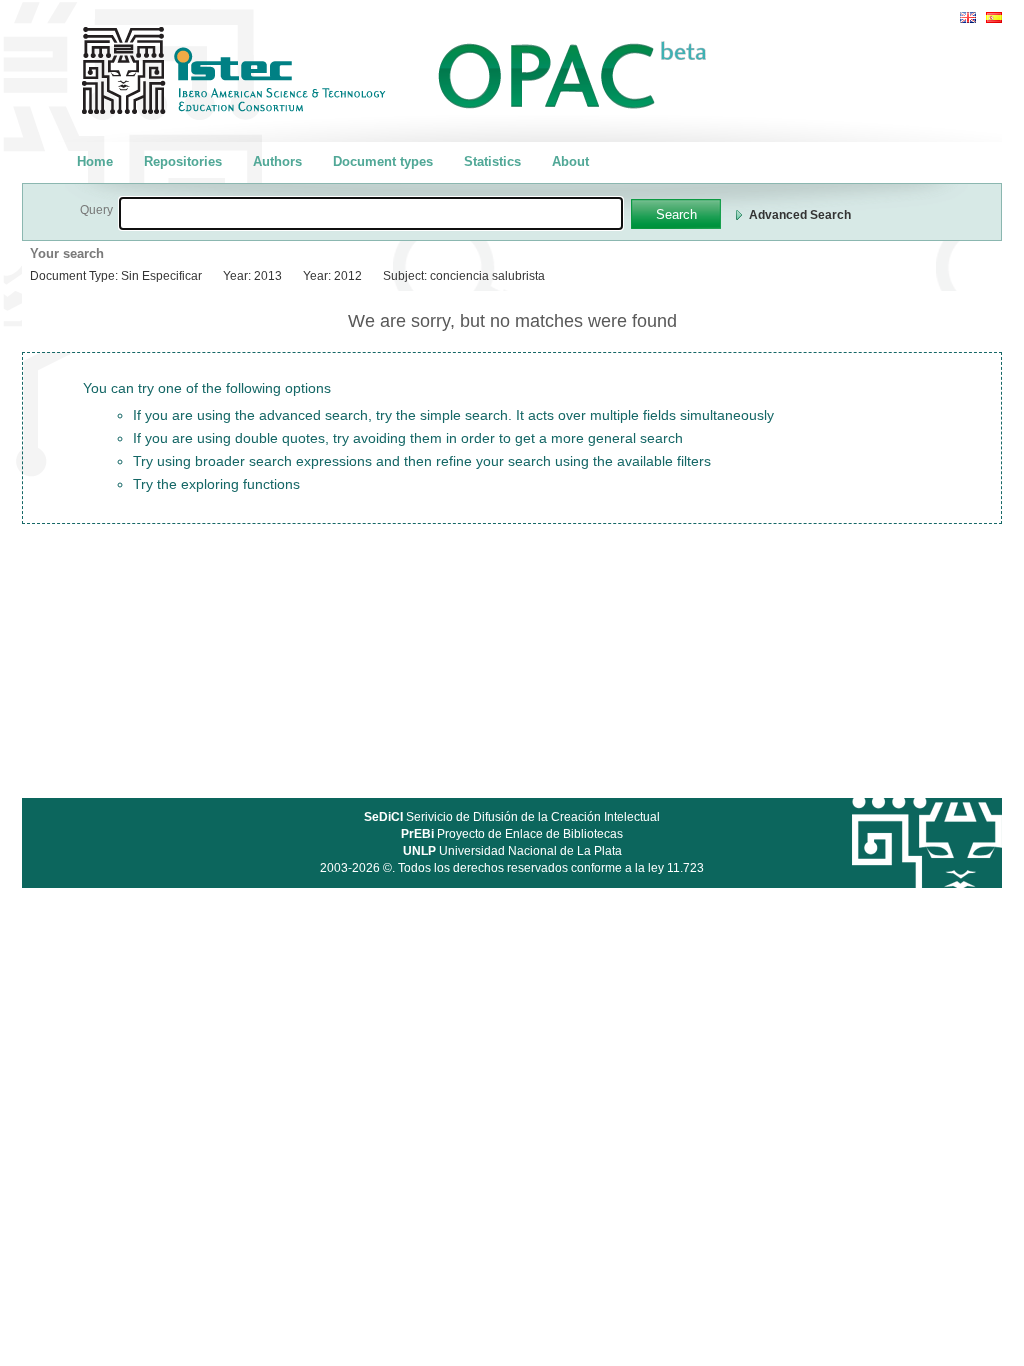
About (570, 161)
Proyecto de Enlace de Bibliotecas (512, 834)
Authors (277, 161)
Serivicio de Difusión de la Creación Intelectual (512, 817)
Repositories (183, 161)
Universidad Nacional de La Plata (512, 851)
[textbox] (371, 213)
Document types (383, 161)
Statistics (492, 161)
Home (95, 161)
